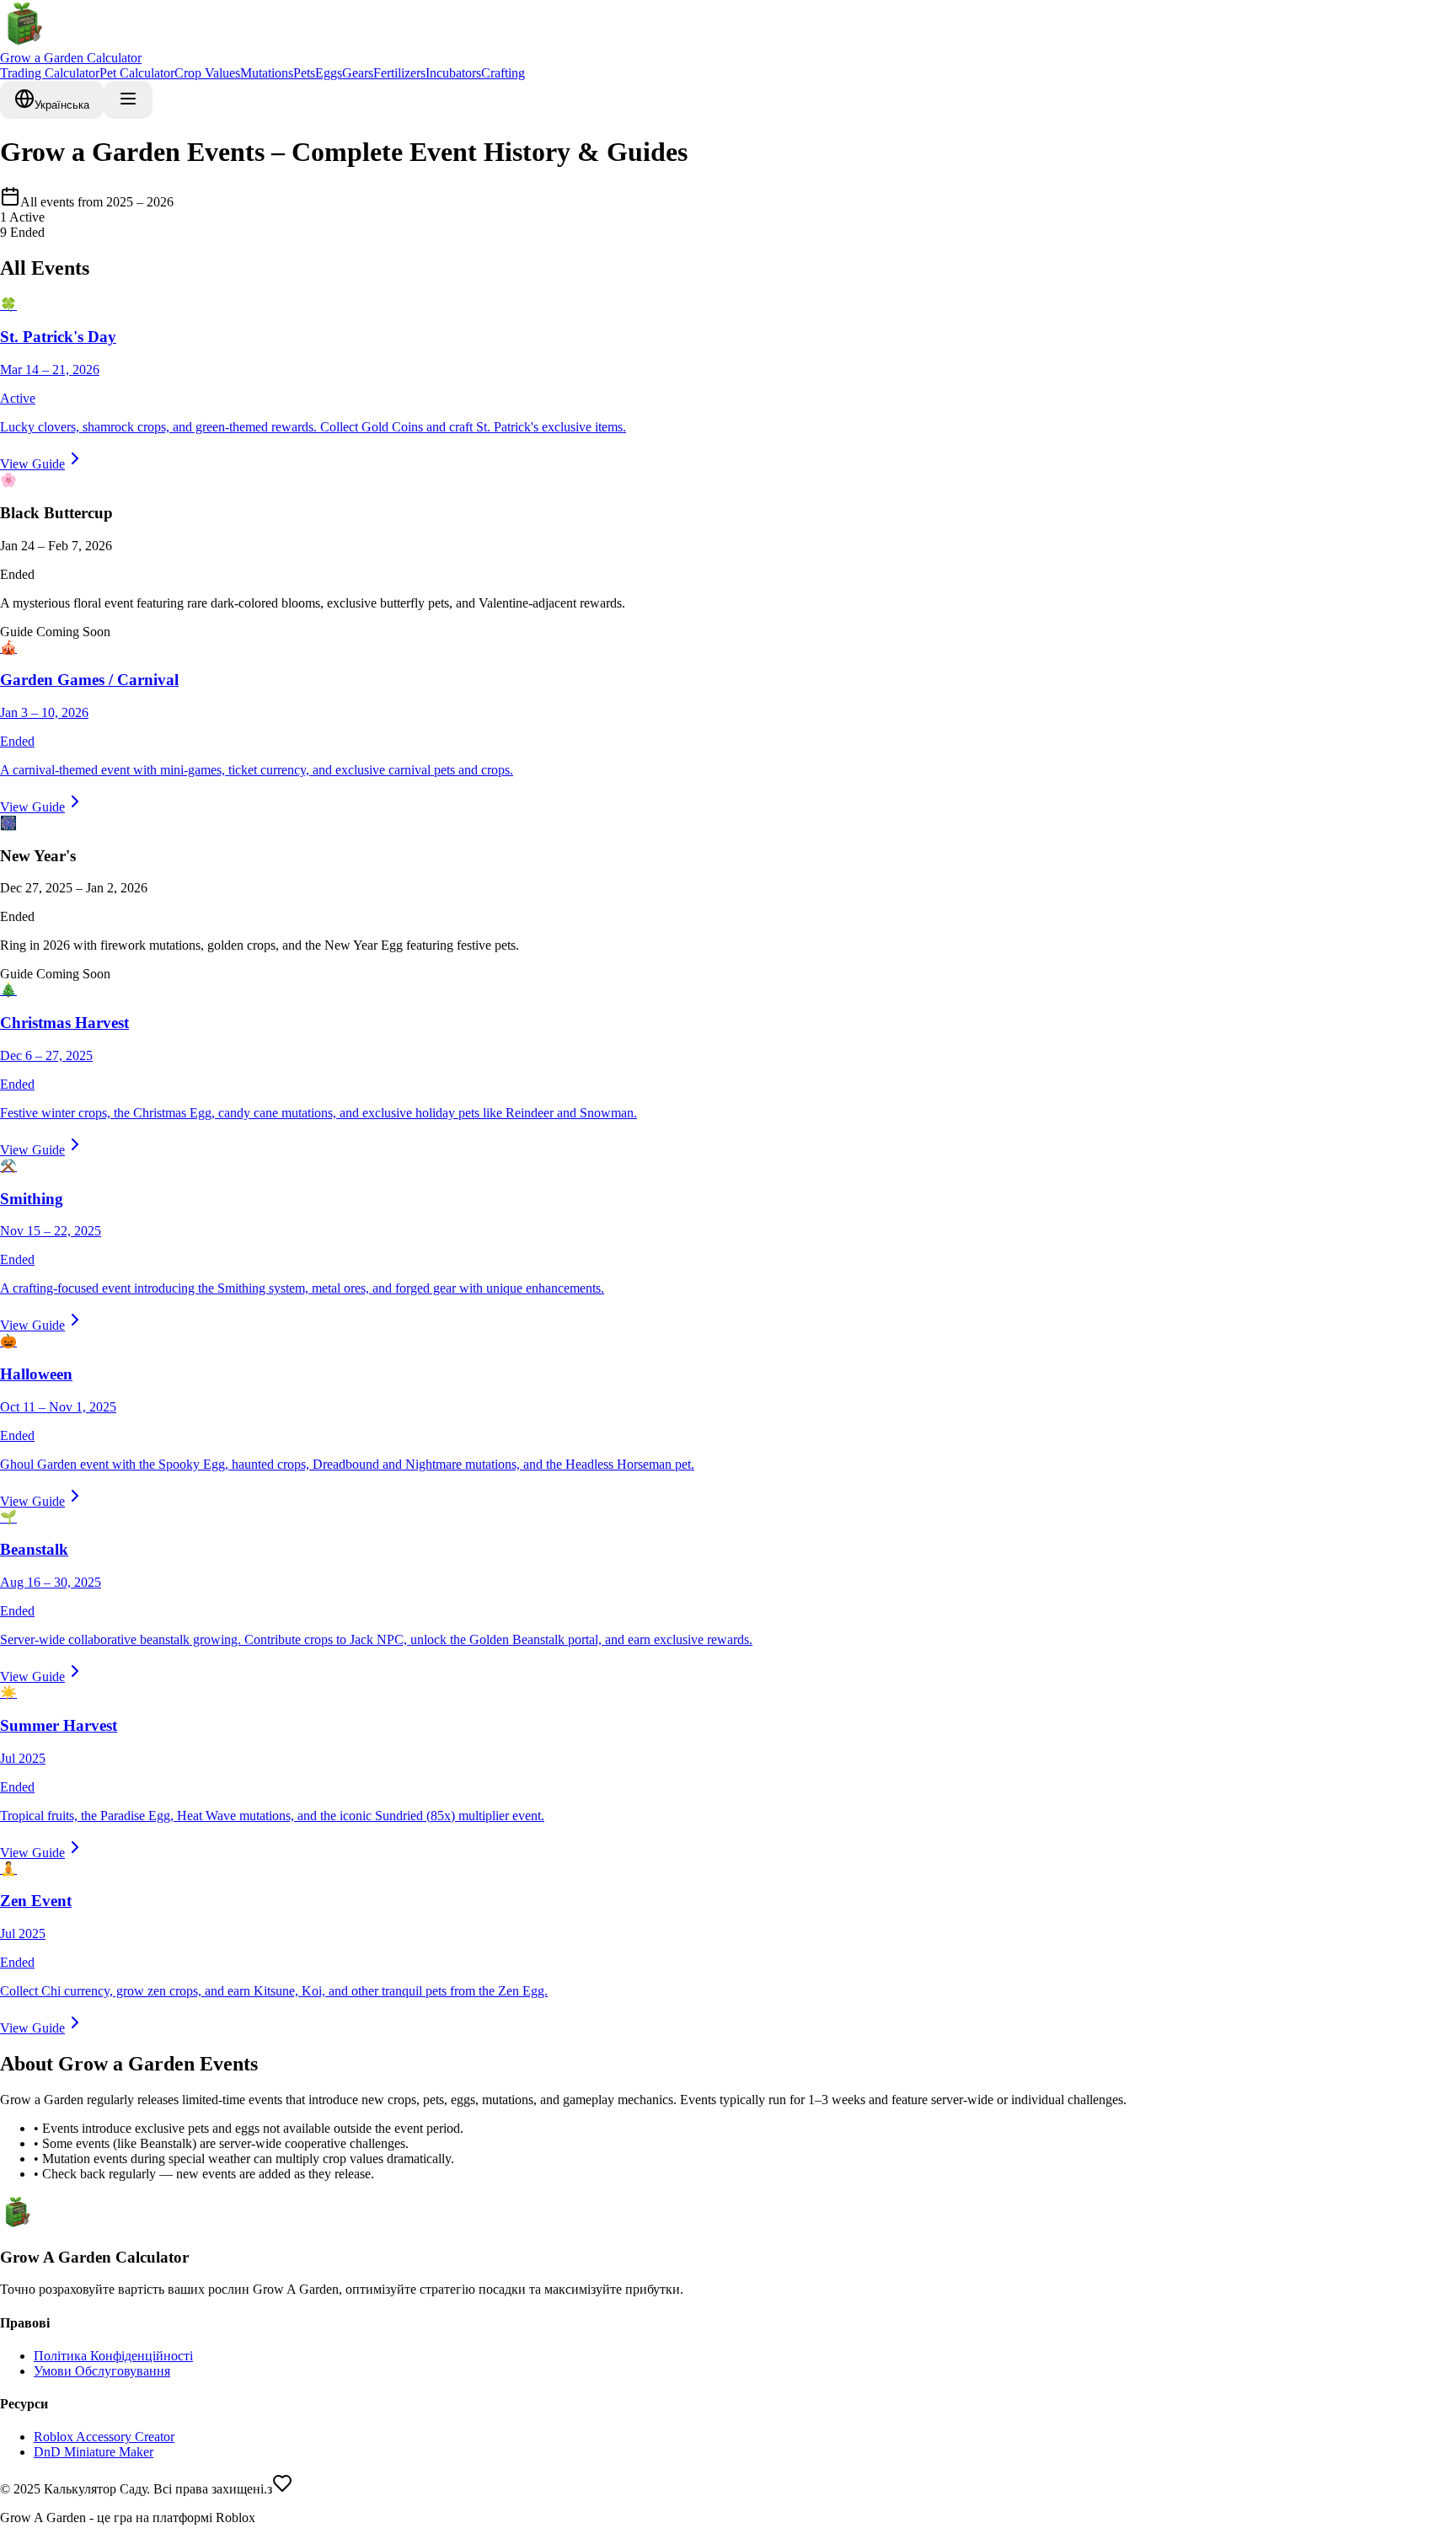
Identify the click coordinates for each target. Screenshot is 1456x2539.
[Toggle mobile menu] (128, 100)
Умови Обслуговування (102, 2371)
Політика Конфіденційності (113, 2356)
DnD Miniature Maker (94, 2452)
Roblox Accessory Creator (104, 2437)
